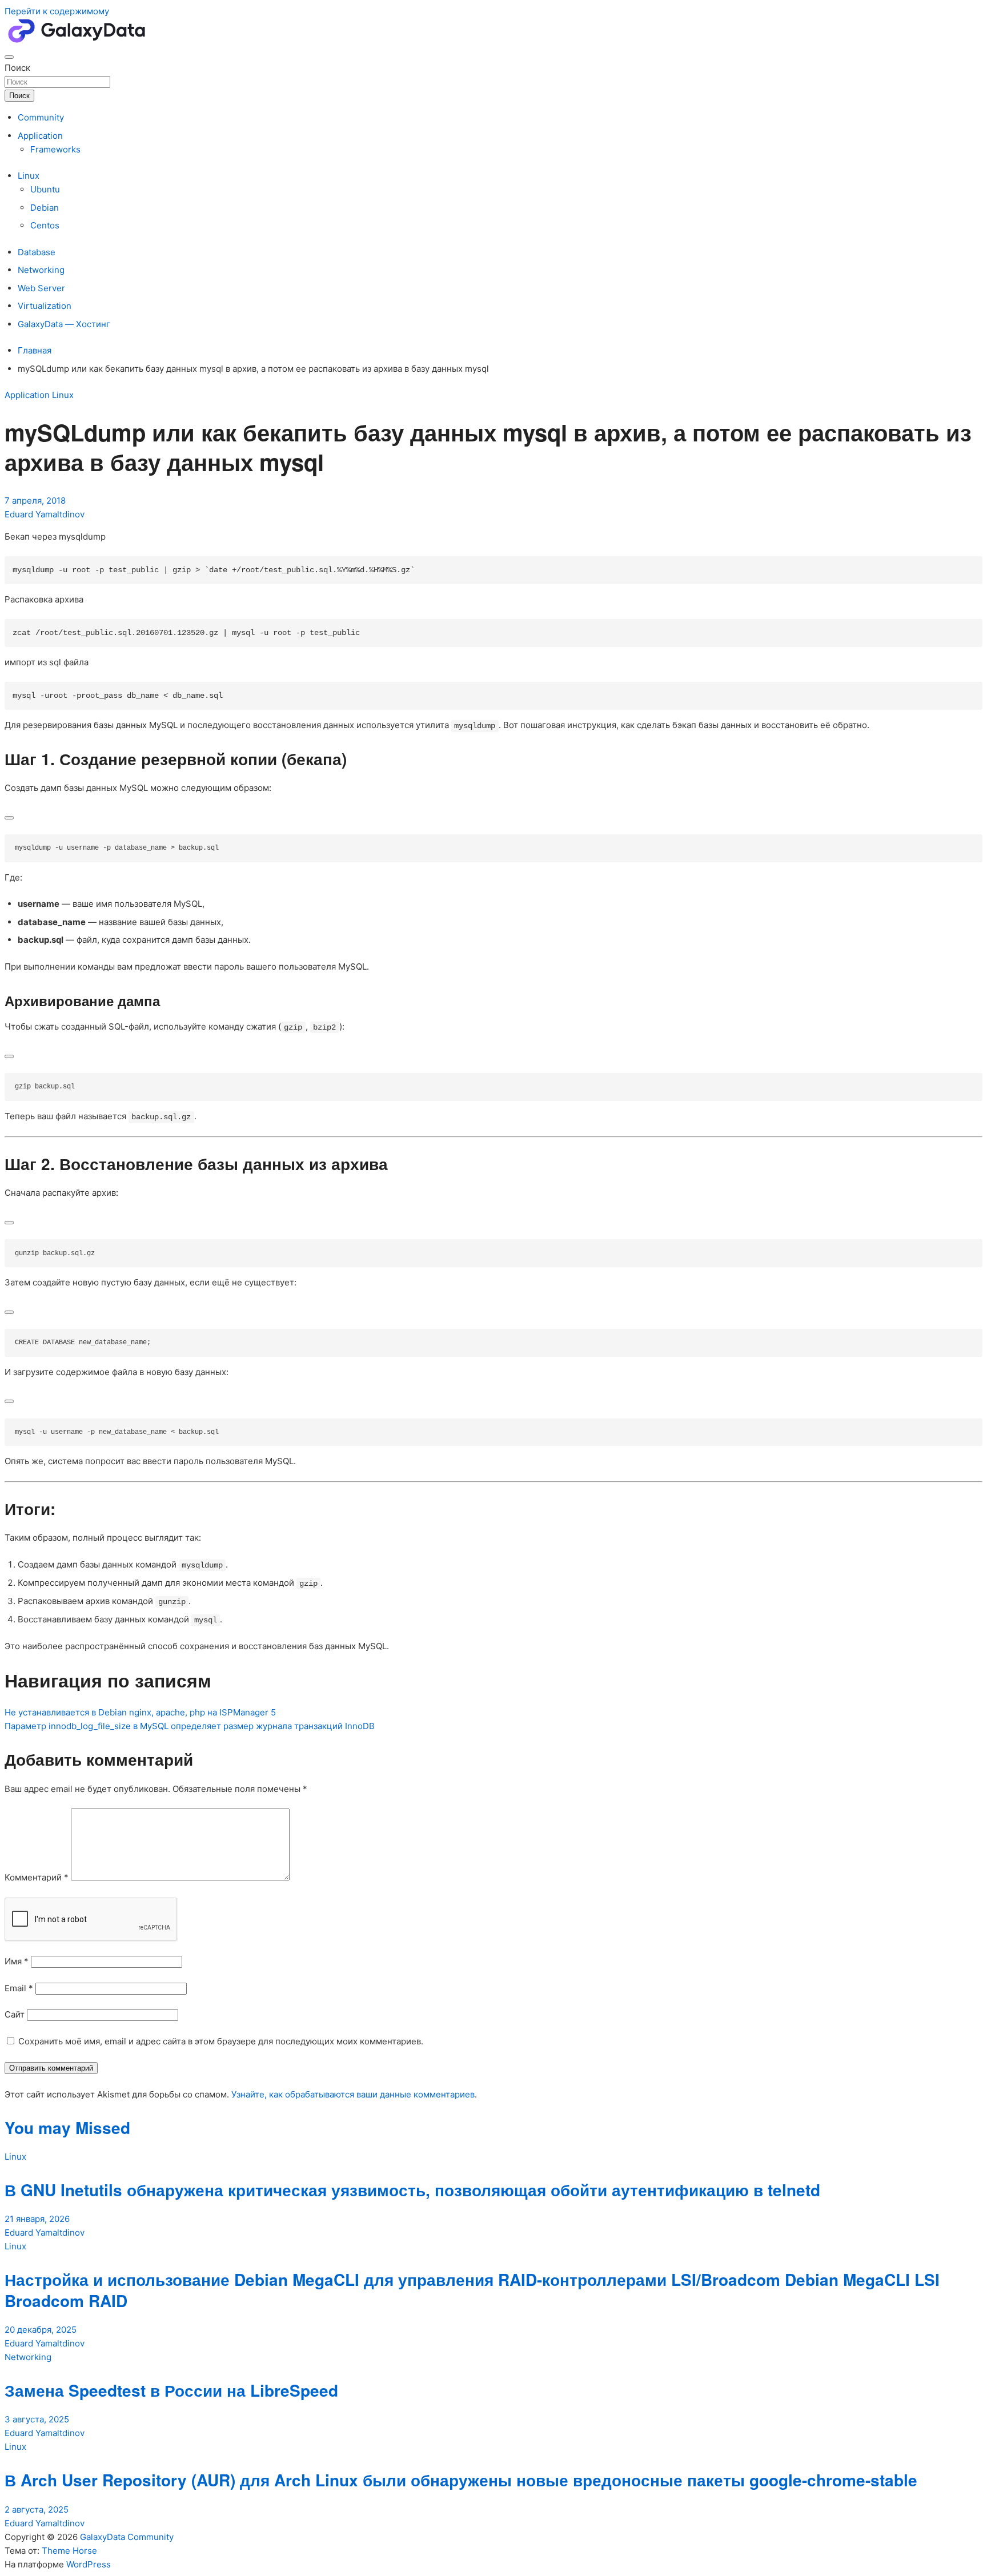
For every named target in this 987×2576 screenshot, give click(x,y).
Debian (45, 208)
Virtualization (45, 306)
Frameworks (55, 149)
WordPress (89, 2564)
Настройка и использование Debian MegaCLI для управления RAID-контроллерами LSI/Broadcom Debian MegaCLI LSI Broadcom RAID (472, 2290)
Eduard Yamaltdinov (45, 514)
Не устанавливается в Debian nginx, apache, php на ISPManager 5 (140, 1712)
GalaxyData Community (127, 2537)
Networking (41, 270)
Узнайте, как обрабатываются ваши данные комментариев (353, 2094)
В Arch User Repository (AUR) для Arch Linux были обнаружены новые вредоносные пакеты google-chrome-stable (461, 2480)
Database (37, 252)
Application (40, 136)
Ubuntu (45, 189)
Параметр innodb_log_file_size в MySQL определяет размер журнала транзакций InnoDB (190, 1726)
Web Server (41, 288)
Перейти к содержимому (57, 11)
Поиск (17, 68)
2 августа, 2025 (37, 2509)
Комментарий (37, 1877)
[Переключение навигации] (9, 57)
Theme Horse (69, 2551)
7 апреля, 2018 (35, 501)
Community (41, 117)
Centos (45, 225)
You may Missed (67, 2127)
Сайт (15, 2014)
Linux (29, 176)
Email (19, 1988)
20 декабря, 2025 (41, 2330)
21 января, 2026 (37, 2219)
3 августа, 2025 (37, 2419)
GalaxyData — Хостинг (64, 324)
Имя (17, 1961)
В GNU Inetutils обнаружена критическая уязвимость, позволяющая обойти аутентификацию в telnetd (412, 2190)
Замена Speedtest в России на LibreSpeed (171, 2390)
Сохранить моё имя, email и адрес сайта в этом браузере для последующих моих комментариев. (221, 2041)
